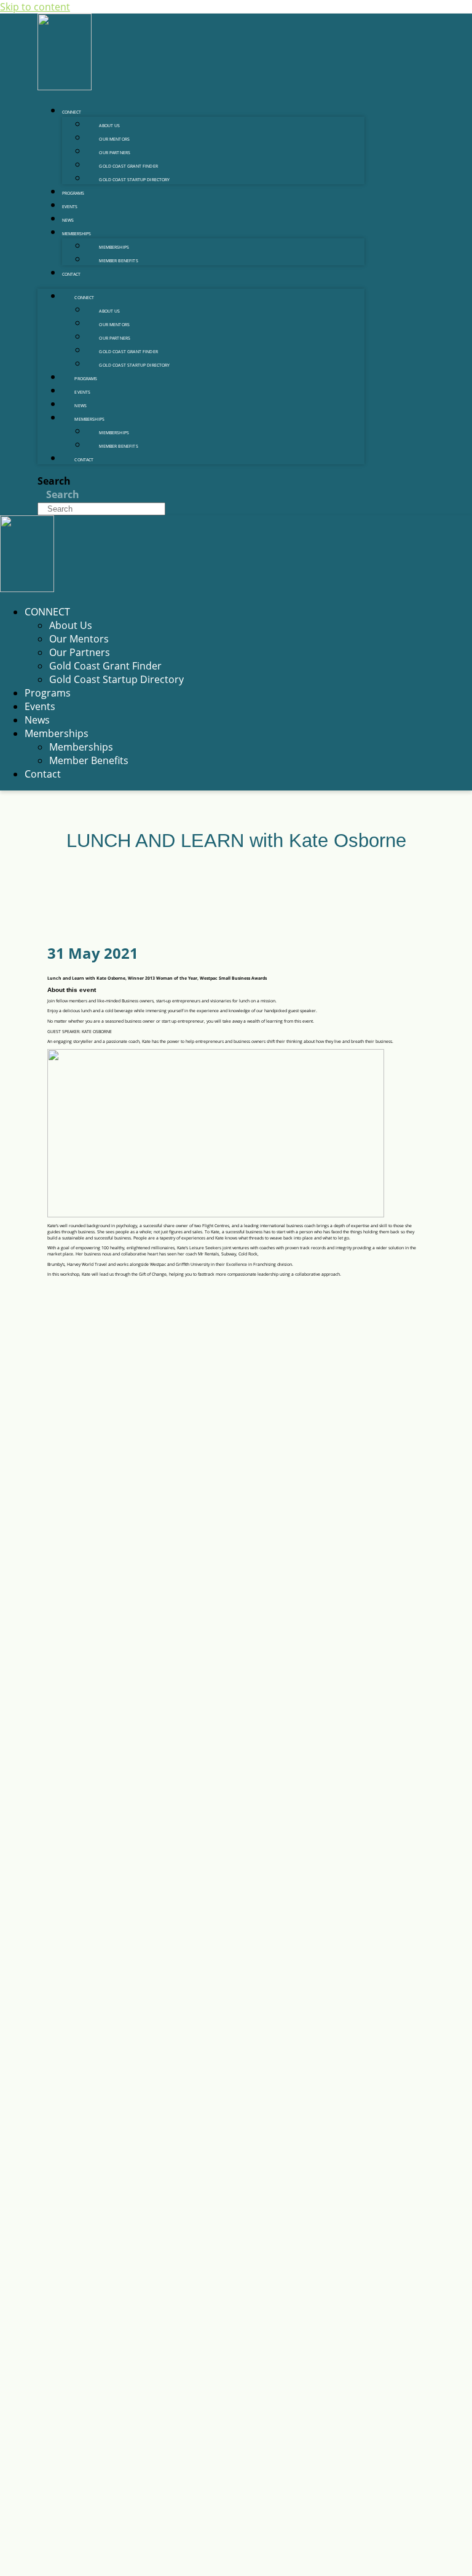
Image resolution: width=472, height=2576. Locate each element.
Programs (73, 193)
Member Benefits (118, 261)
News (68, 220)
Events (70, 207)
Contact (71, 274)
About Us (109, 126)
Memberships (77, 234)
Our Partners (115, 153)
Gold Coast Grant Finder (128, 166)
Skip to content (35, 7)
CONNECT (72, 112)
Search (54, 481)
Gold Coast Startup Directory (134, 180)
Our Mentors (114, 139)
